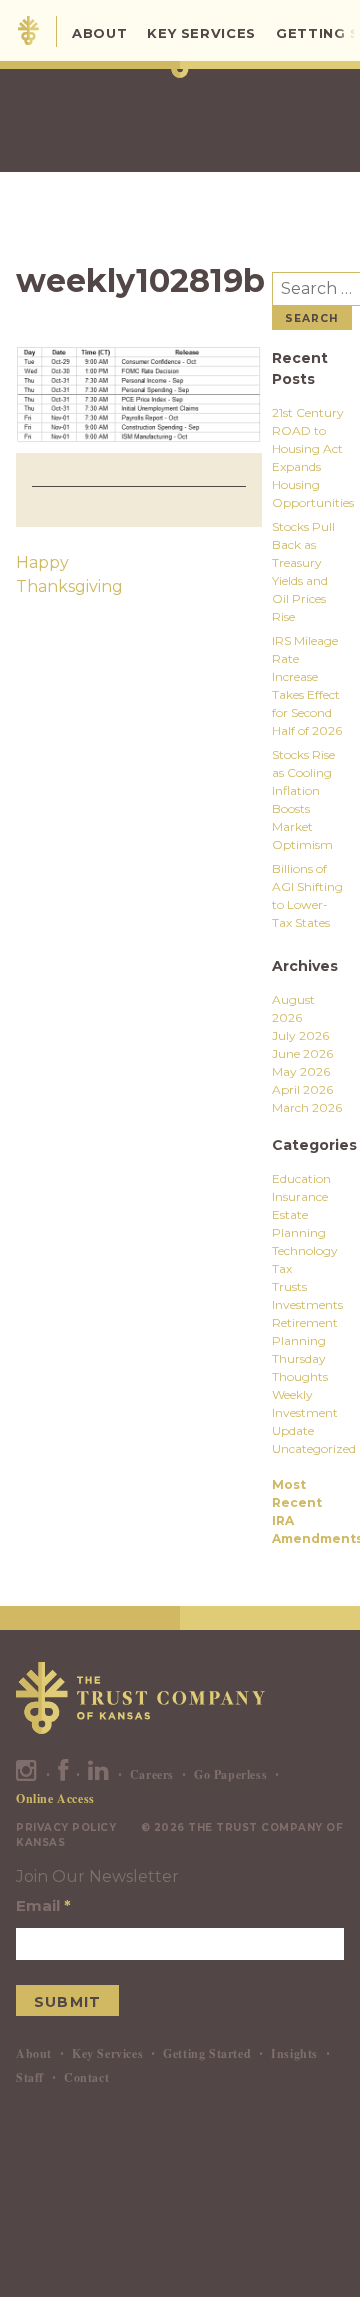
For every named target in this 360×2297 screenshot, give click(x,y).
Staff (30, 2077)
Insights (294, 2053)
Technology (305, 1250)
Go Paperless (230, 1774)
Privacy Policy (66, 1827)
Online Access (55, 1798)
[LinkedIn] (99, 1774)
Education (301, 1178)
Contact (86, 2077)
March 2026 (307, 1107)
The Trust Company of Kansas (28, 30)
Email (43, 1905)
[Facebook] (63, 1774)
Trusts (289, 1286)
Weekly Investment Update (305, 1412)
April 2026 (302, 1089)
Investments (307, 1304)
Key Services (201, 33)
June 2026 (302, 1053)
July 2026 (300, 1035)
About (99, 33)
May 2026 (301, 1071)
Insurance (300, 1196)
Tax (282, 1268)
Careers (152, 1774)
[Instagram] (27, 1774)
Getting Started (207, 2053)
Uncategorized (314, 1448)
